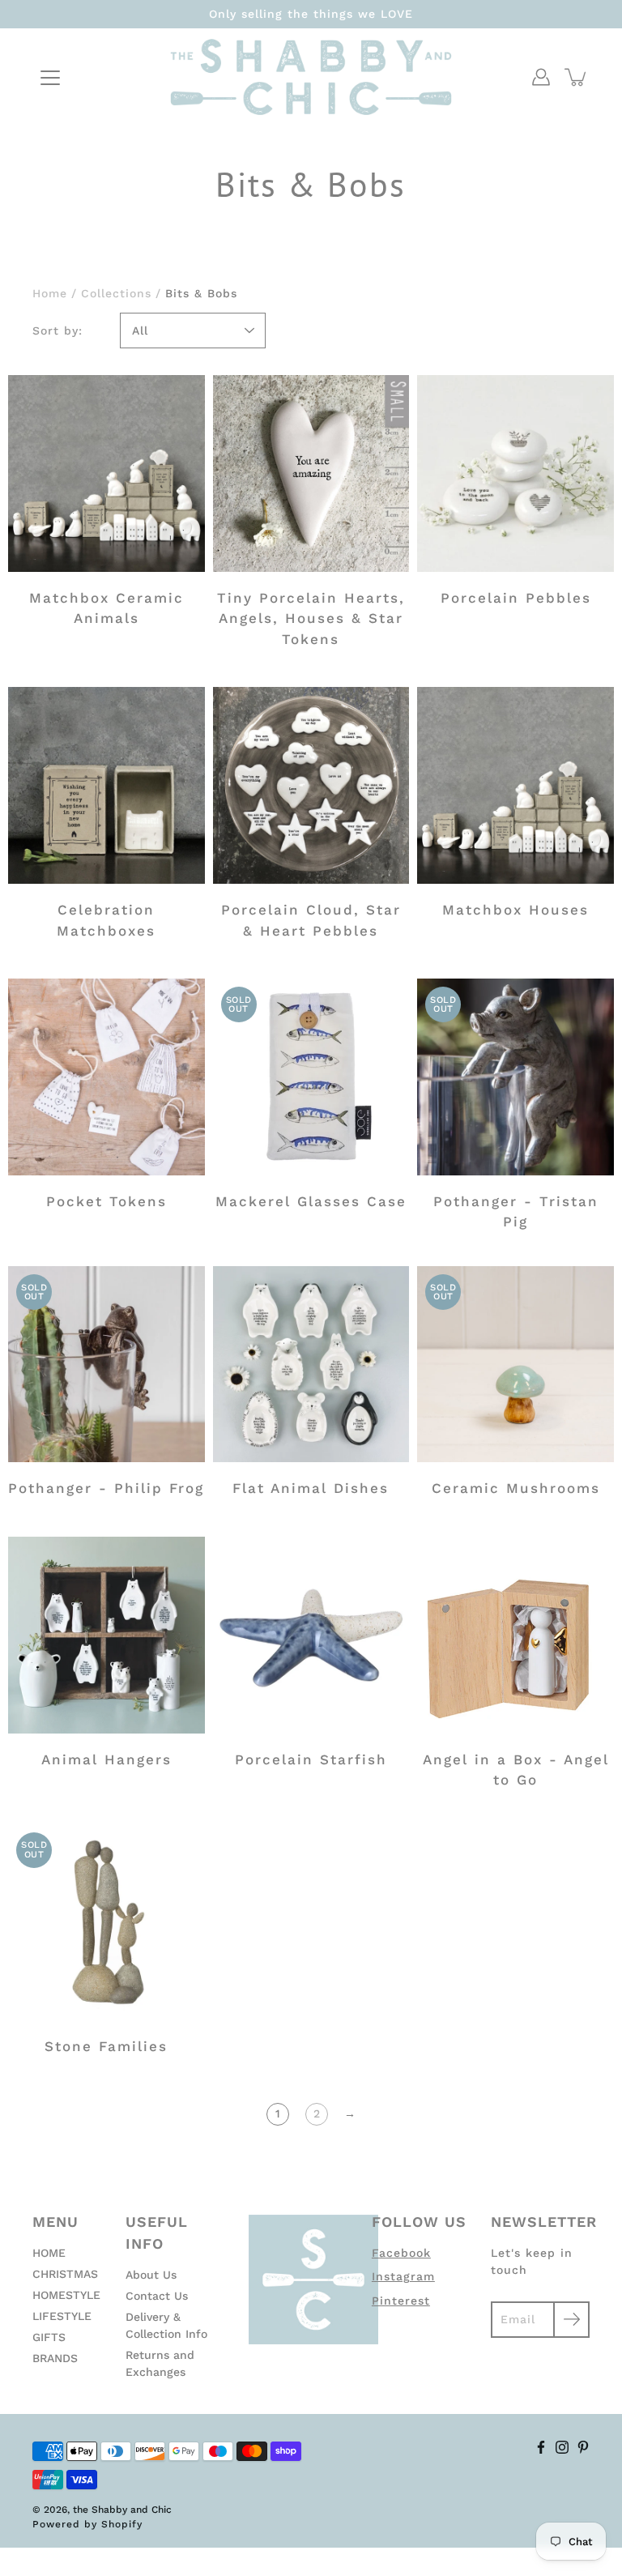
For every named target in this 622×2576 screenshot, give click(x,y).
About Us (151, 2275)
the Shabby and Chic (122, 2510)
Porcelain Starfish (311, 1759)
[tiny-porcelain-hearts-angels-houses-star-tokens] (311, 473)
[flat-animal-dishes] (311, 1365)
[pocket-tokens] (107, 1077)
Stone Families (106, 2046)
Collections (116, 293)
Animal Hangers (107, 1759)
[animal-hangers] (107, 1635)
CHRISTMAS (65, 2274)
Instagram (403, 2276)
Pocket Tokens (107, 1201)
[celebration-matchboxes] (107, 785)
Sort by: (58, 331)
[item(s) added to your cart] (577, 77)
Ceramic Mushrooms (516, 1488)
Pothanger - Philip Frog (106, 1488)
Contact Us (157, 2296)
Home (50, 293)
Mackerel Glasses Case (311, 1201)
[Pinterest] (583, 2447)
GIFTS (49, 2337)
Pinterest (401, 2301)
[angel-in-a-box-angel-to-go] (515, 1635)
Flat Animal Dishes (311, 1488)
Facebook (401, 2253)
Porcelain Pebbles (516, 598)
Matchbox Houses (515, 910)
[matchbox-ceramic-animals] (107, 473)
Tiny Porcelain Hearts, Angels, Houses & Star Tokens (311, 618)
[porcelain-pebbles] (515, 473)
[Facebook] (541, 2447)
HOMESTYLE (66, 2295)
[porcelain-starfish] (311, 1635)
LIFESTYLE (62, 2316)
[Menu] (50, 78)
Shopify (122, 2524)
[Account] (541, 77)
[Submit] (571, 2320)
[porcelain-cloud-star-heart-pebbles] (311, 785)
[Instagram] (562, 2447)
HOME (49, 2253)
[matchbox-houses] (515, 785)
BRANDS (55, 2358)
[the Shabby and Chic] (311, 77)
